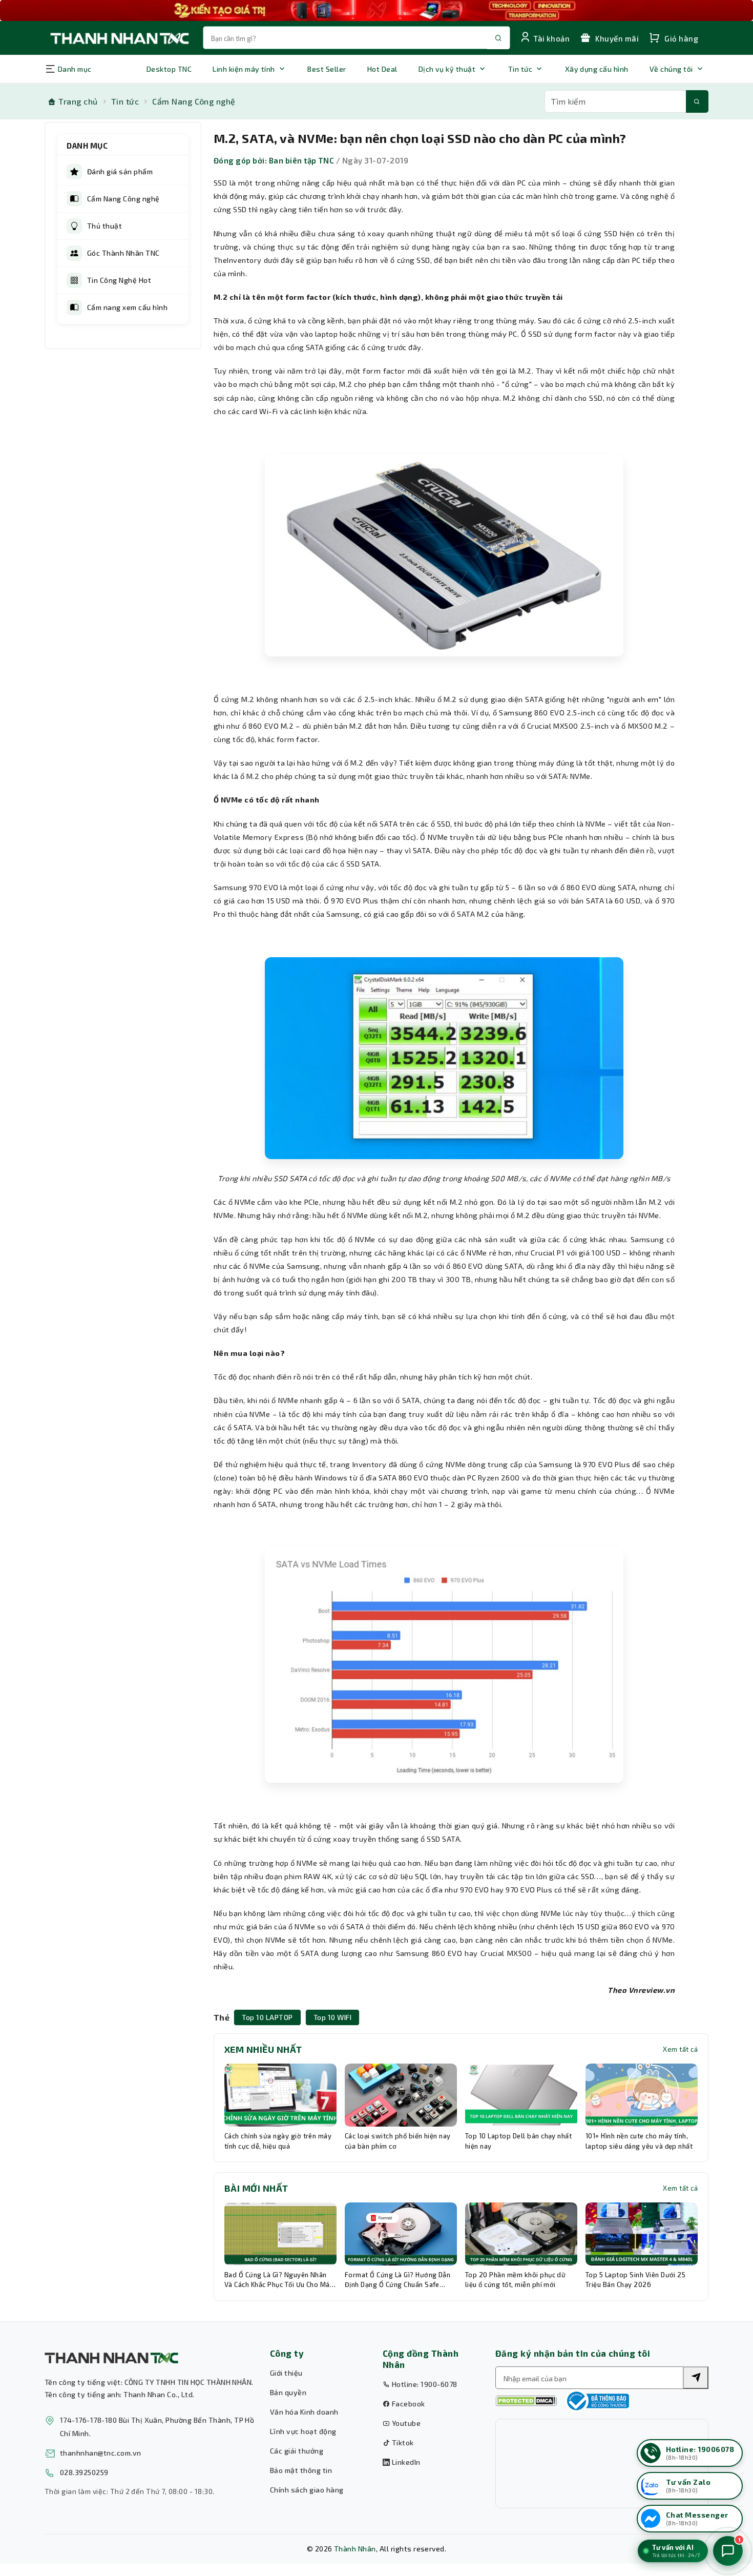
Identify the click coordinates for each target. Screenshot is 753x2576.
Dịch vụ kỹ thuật (447, 69)
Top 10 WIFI (332, 2017)
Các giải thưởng (297, 2451)
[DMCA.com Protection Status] (526, 2401)
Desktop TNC (169, 69)
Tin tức (520, 69)
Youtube (405, 2423)
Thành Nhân (355, 2549)
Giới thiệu (286, 2373)
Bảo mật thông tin (301, 2470)
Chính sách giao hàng (307, 2490)
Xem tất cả (680, 2049)
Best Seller (327, 69)
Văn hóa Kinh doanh (304, 2412)
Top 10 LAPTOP (267, 2017)
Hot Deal (382, 69)
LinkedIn (405, 2462)
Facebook (407, 2404)
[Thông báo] (597, 2401)
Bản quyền (288, 2392)
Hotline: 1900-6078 (423, 2384)
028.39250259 (84, 2472)
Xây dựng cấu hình (597, 69)
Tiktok (402, 2443)
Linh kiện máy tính (244, 69)
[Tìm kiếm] (697, 101)
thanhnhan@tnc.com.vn (101, 2453)
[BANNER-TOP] (376, 11)
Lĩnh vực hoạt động (303, 2431)
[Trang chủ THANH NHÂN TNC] (119, 38)
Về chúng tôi (671, 69)
